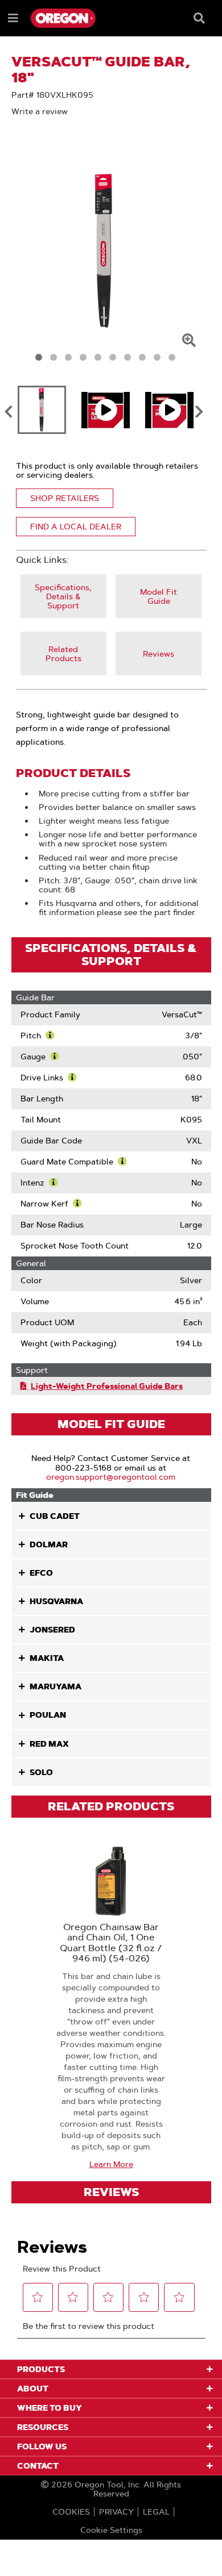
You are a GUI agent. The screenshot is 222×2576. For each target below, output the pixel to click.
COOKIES (71, 2512)
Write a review (40, 111)
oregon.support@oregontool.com (111, 1477)
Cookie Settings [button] (111, 2530)
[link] (63, 596)
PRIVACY (116, 2512)
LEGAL (156, 2512)
